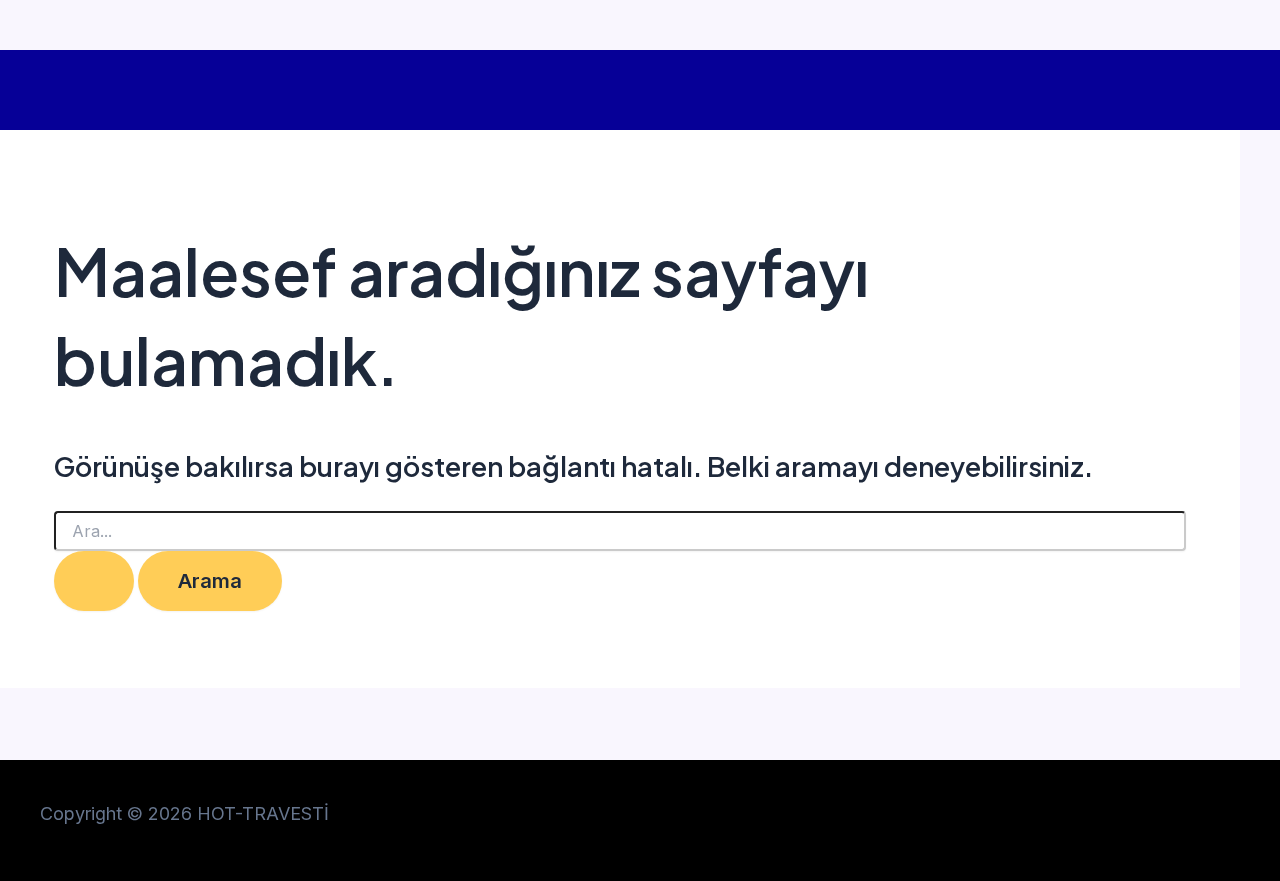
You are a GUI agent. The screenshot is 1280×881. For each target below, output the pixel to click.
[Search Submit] (94, 581)
